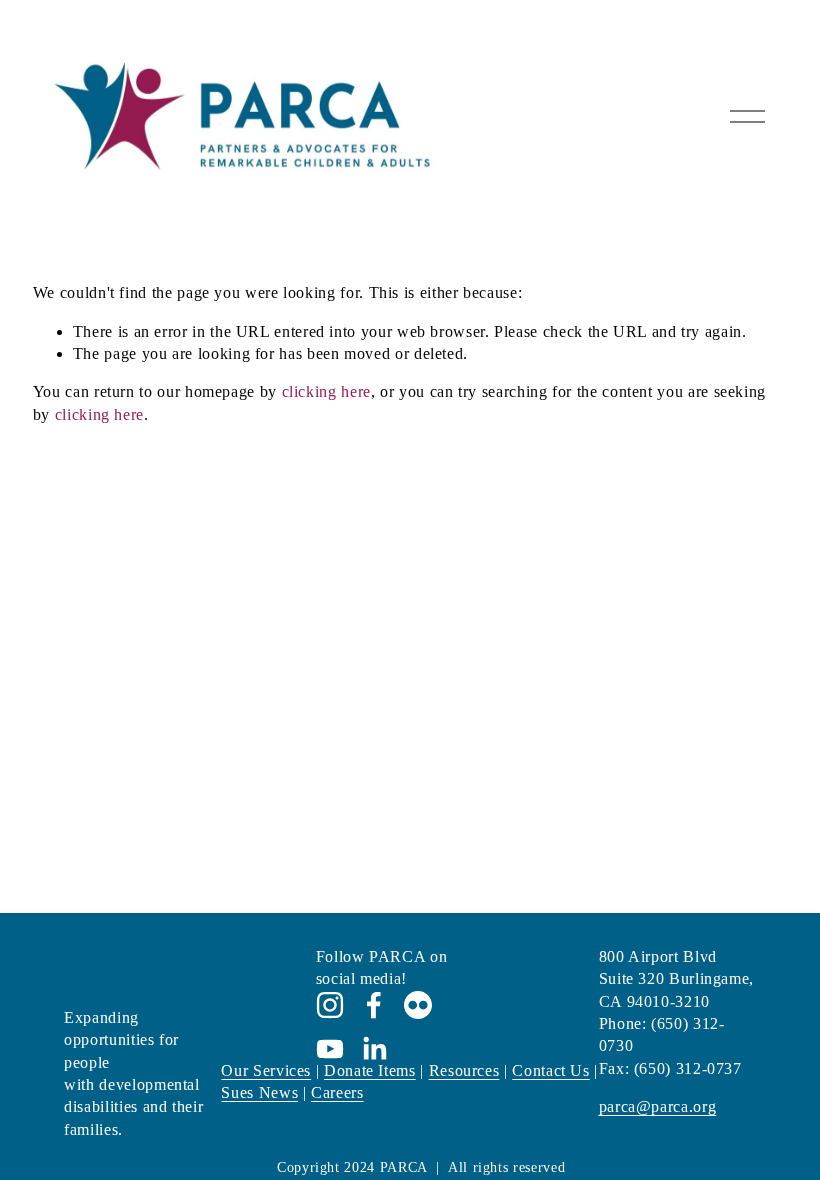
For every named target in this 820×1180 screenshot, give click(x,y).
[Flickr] (418, 1005)
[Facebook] (374, 1005)
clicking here (326, 391)
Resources (464, 1070)
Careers (337, 1092)
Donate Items (370, 1070)
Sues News (259, 1092)
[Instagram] (330, 1005)
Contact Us (550, 1070)
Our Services (266, 1070)
